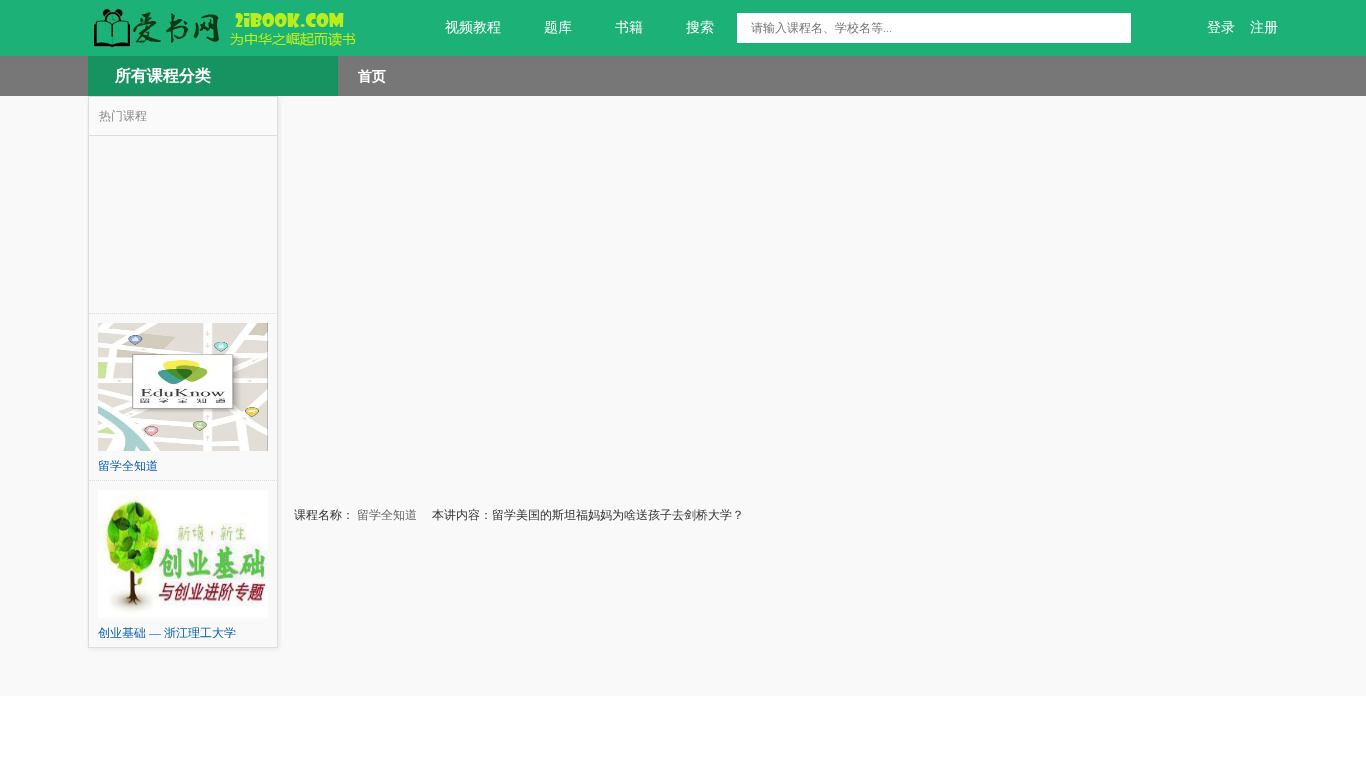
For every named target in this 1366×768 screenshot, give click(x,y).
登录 (1221, 27)
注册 (1264, 27)
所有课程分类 (163, 75)
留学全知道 (385, 515)
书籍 (629, 27)
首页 (372, 76)
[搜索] (1116, 28)
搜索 (700, 27)
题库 (558, 27)
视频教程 (473, 27)
